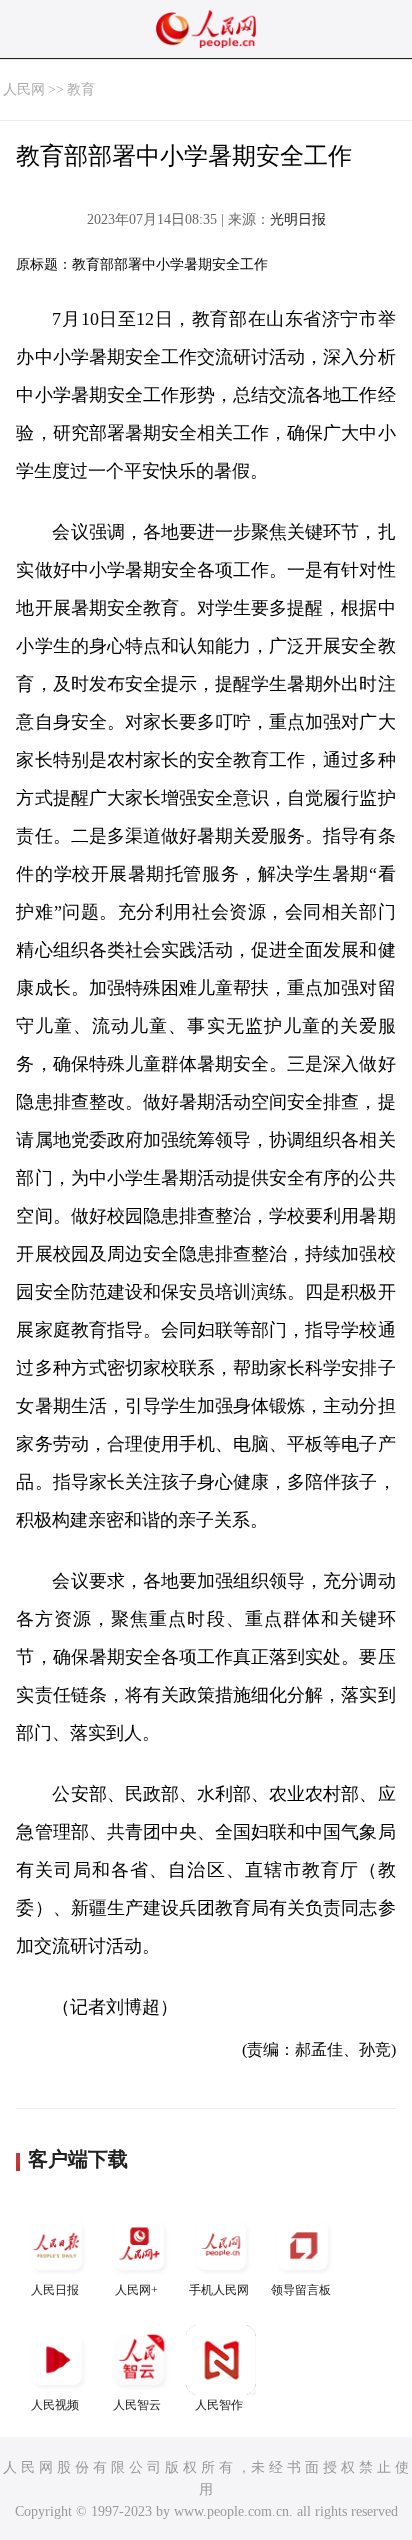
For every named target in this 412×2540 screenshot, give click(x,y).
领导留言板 (301, 2290)
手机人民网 (219, 2290)
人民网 (24, 89)
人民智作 (219, 2405)
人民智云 (137, 2405)
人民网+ (136, 2290)
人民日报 (55, 2290)
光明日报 (298, 219)
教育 (81, 89)
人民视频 (55, 2405)
